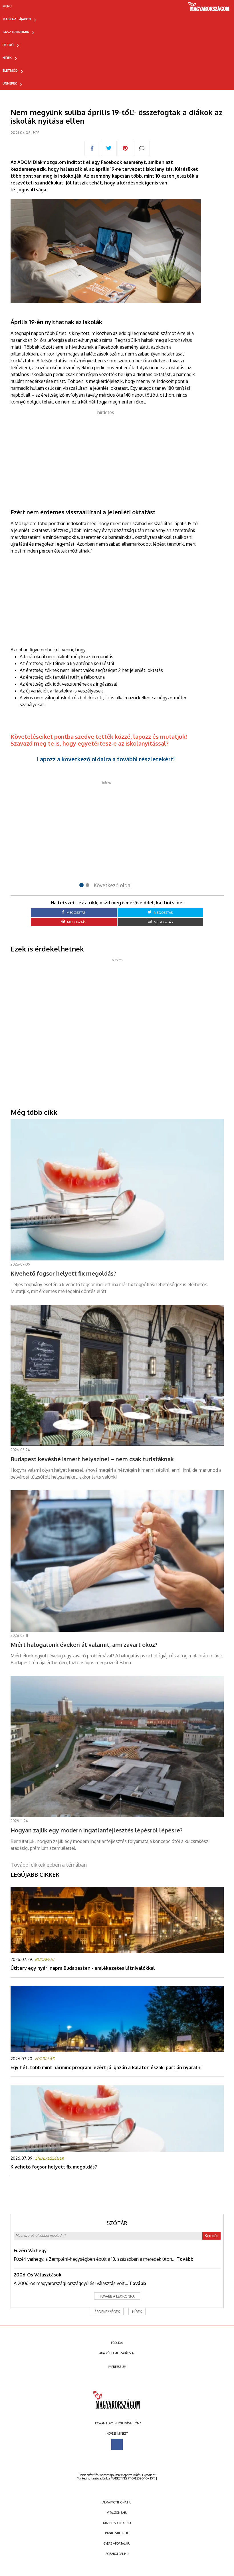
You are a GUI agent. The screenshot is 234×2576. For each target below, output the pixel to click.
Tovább (185, 2259)
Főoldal (117, 2343)
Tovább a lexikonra (117, 2296)
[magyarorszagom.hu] (209, 8)
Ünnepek (10, 83)
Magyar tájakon (17, 19)
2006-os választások (38, 2275)
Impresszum (117, 2367)
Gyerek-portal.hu (117, 2543)
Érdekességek (107, 2312)
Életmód (10, 71)
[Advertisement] (106, 456)
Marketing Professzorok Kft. (133, 2478)
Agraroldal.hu (117, 2554)
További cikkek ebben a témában (49, 1865)
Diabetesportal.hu (117, 2523)
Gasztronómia (16, 32)
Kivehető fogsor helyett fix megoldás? (54, 2167)
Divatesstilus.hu (117, 2533)
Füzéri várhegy (30, 2250)
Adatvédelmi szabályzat (117, 2353)
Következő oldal (113, 885)
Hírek (7, 58)
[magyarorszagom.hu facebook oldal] (117, 2444)
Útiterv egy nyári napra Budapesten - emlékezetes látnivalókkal (83, 1968)
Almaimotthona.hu (117, 2502)
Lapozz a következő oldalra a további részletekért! (106, 759)
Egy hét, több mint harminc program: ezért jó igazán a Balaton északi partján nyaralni (106, 2067)
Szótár (117, 2223)
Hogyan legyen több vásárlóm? (117, 2423)
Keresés (211, 2236)
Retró (8, 45)
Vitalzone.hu (117, 2513)
